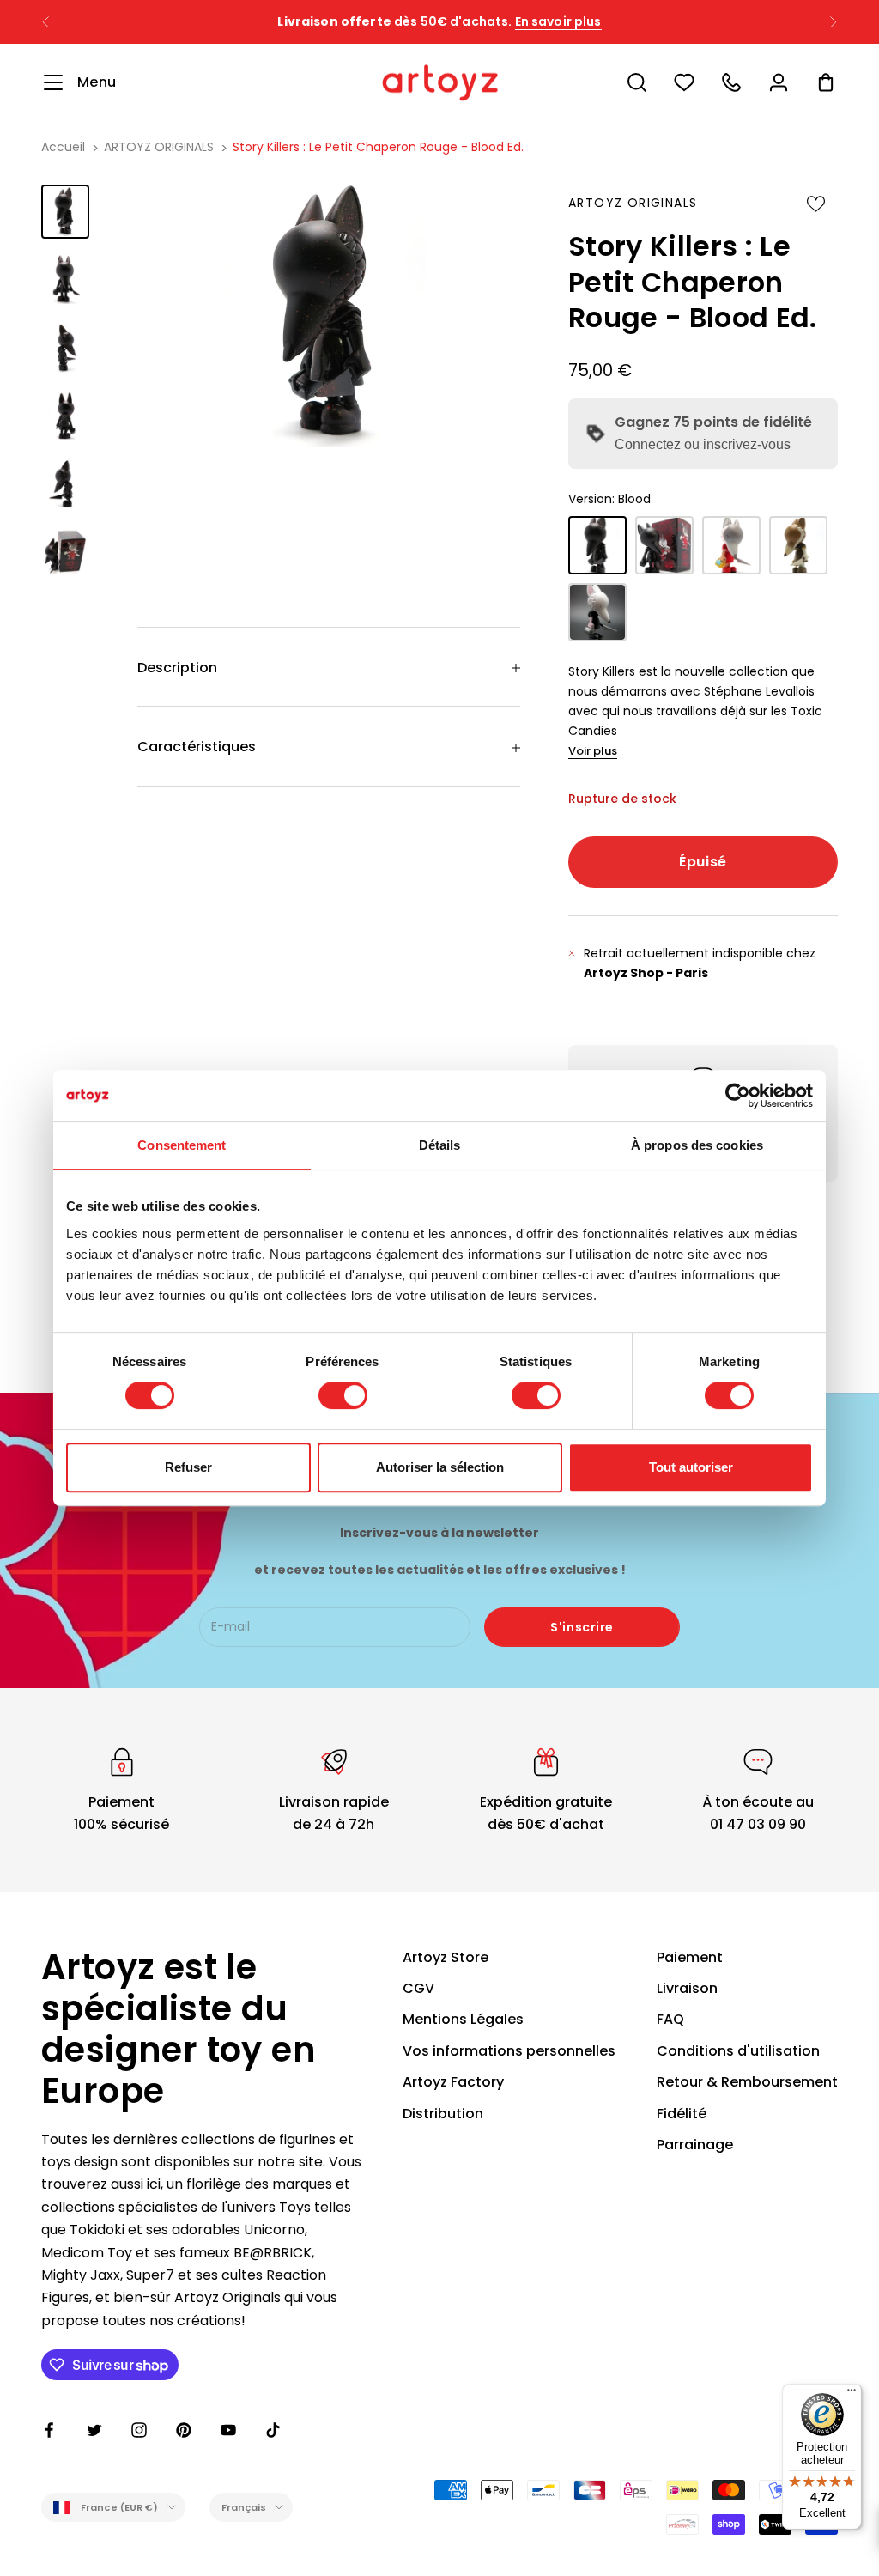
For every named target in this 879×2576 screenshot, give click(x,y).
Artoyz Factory (453, 2082)
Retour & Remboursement (747, 2082)
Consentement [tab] (182, 1145)
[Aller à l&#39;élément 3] (65, 347)
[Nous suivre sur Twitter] (94, 2430)
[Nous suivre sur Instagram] (139, 2430)
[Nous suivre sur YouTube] (228, 2430)
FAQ (670, 2019)
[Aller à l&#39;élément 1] (65, 212)
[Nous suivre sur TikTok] (273, 2430)
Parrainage (695, 2145)
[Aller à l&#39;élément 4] (65, 416)
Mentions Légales (463, 2019)
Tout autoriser (691, 1467)
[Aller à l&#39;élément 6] (65, 552)
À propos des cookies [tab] (697, 1145)
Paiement (690, 1957)
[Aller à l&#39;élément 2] (65, 279)
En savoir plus (594, 21)
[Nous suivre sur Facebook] (50, 2430)
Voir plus (593, 751)
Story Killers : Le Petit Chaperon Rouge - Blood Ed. (378, 147)
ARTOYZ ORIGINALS (159, 147)
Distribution (443, 2114)
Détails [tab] (440, 1145)
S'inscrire (582, 1627)
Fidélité (682, 2114)
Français (244, 2507)
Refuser (188, 1467)
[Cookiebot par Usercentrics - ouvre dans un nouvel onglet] (738, 1096)
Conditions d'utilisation (738, 2051)
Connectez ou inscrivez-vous (703, 444)
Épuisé (703, 862)
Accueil (63, 147)
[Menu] (852, 2394)
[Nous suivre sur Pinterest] (184, 2430)
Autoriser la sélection (440, 1467)
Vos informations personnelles (509, 2051)
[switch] (343, 1395)
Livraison (687, 1988)
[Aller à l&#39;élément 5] (65, 484)
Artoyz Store (446, 1957)
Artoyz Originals (633, 203)
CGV (418, 1988)
